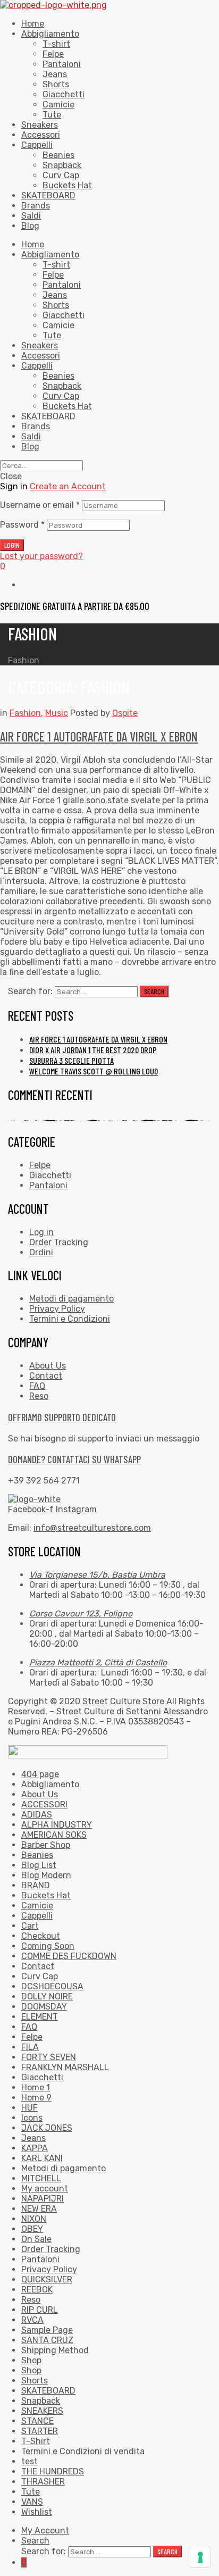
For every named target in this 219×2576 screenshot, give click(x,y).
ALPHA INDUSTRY (57, 1825)
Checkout (41, 1936)
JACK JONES (47, 2128)
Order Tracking (51, 2249)
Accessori (41, 356)
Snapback (62, 386)
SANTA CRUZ (47, 2340)
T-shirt (56, 265)
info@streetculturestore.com (92, 1528)
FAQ (29, 2027)
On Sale (36, 2239)
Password (22, 525)
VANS (32, 2502)
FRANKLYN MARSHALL (65, 2067)
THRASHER (43, 2482)
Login (12, 545)
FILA (30, 2047)
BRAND (36, 1885)
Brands (36, 426)
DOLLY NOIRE (47, 1996)
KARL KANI (42, 2158)
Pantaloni (62, 285)
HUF (30, 2108)
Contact (38, 1966)
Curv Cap (61, 396)
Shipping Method (55, 2350)
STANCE (37, 2421)
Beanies (58, 376)
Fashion (25, 713)
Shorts (56, 305)
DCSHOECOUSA (52, 1986)
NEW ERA (39, 2209)
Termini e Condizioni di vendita (83, 2451)
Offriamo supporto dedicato (62, 1417)
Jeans (55, 295)
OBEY (32, 2229)
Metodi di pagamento (64, 2168)
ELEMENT (40, 2017)
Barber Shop (46, 1845)
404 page (40, 1774)
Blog (30, 447)
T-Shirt (36, 2441)
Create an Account (68, 486)
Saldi (31, 436)
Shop (31, 2360)
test (30, 2461)
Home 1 (36, 2087)
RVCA (32, 2320)
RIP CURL (40, 2310)
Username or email (40, 505)
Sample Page (47, 2330)
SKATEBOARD (48, 416)
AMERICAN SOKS (54, 1835)
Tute (52, 335)
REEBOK (37, 2290)
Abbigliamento (50, 255)
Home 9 (36, 2098)
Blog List (39, 1865)
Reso (31, 2300)
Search (35, 2541)
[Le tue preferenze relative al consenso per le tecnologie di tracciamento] (200, 2557)
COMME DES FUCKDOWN (69, 1956)
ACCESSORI (44, 1804)
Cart (30, 1926)
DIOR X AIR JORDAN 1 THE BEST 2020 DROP (93, 1050)
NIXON (34, 2219)
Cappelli (37, 366)
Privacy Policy (49, 2269)
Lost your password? (41, 556)
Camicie (58, 325)
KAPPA (35, 2148)
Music (57, 713)
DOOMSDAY (44, 2007)
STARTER (40, 2431)
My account (45, 2189)
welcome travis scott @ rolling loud (94, 1071)
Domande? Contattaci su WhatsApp (74, 1459)
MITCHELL (41, 2178)
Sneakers (40, 345)
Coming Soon (48, 1946)
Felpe (53, 275)
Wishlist (37, 2512)
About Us (40, 1794)
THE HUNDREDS (53, 2471)
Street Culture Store (123, 1701)
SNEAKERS (42, 2411)
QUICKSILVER (47, 2279)
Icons (32, 2118)
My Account (45, 2531)
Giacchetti (64, 315)
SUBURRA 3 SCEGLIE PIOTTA (71, 1060)
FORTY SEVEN (49, 2057)
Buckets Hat (67, 406)
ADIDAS (37, 1815)
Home (33, 244)
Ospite (125, 713)
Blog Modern (46, 1875)
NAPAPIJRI (43, 2199)
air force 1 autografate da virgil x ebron (99, 736)
